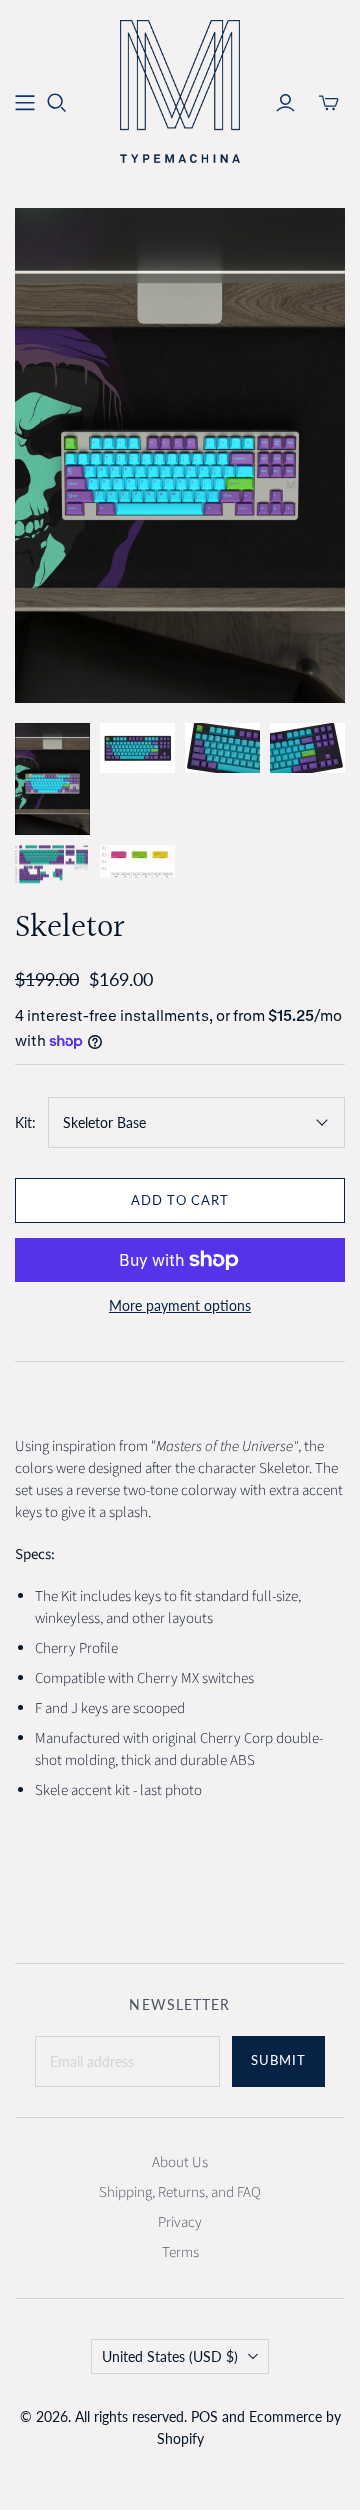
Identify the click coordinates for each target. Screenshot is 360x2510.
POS (204, 2416)
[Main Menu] (25, 103)
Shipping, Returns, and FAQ (180, 2192)
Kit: (25, 1122)
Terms (180, 2252)
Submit (278, 2060)
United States (170, 2356)
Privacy (180, 2222)
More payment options (180, 1305)
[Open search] (57, 103)
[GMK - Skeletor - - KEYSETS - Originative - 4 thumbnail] (307, 748)
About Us (180, 2162)
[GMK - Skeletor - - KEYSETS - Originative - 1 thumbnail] (137, 748)
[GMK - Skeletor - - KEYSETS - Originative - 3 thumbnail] (222, 748)
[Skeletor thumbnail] (52, 779)
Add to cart (180, 1200)
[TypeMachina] (180, 90)
